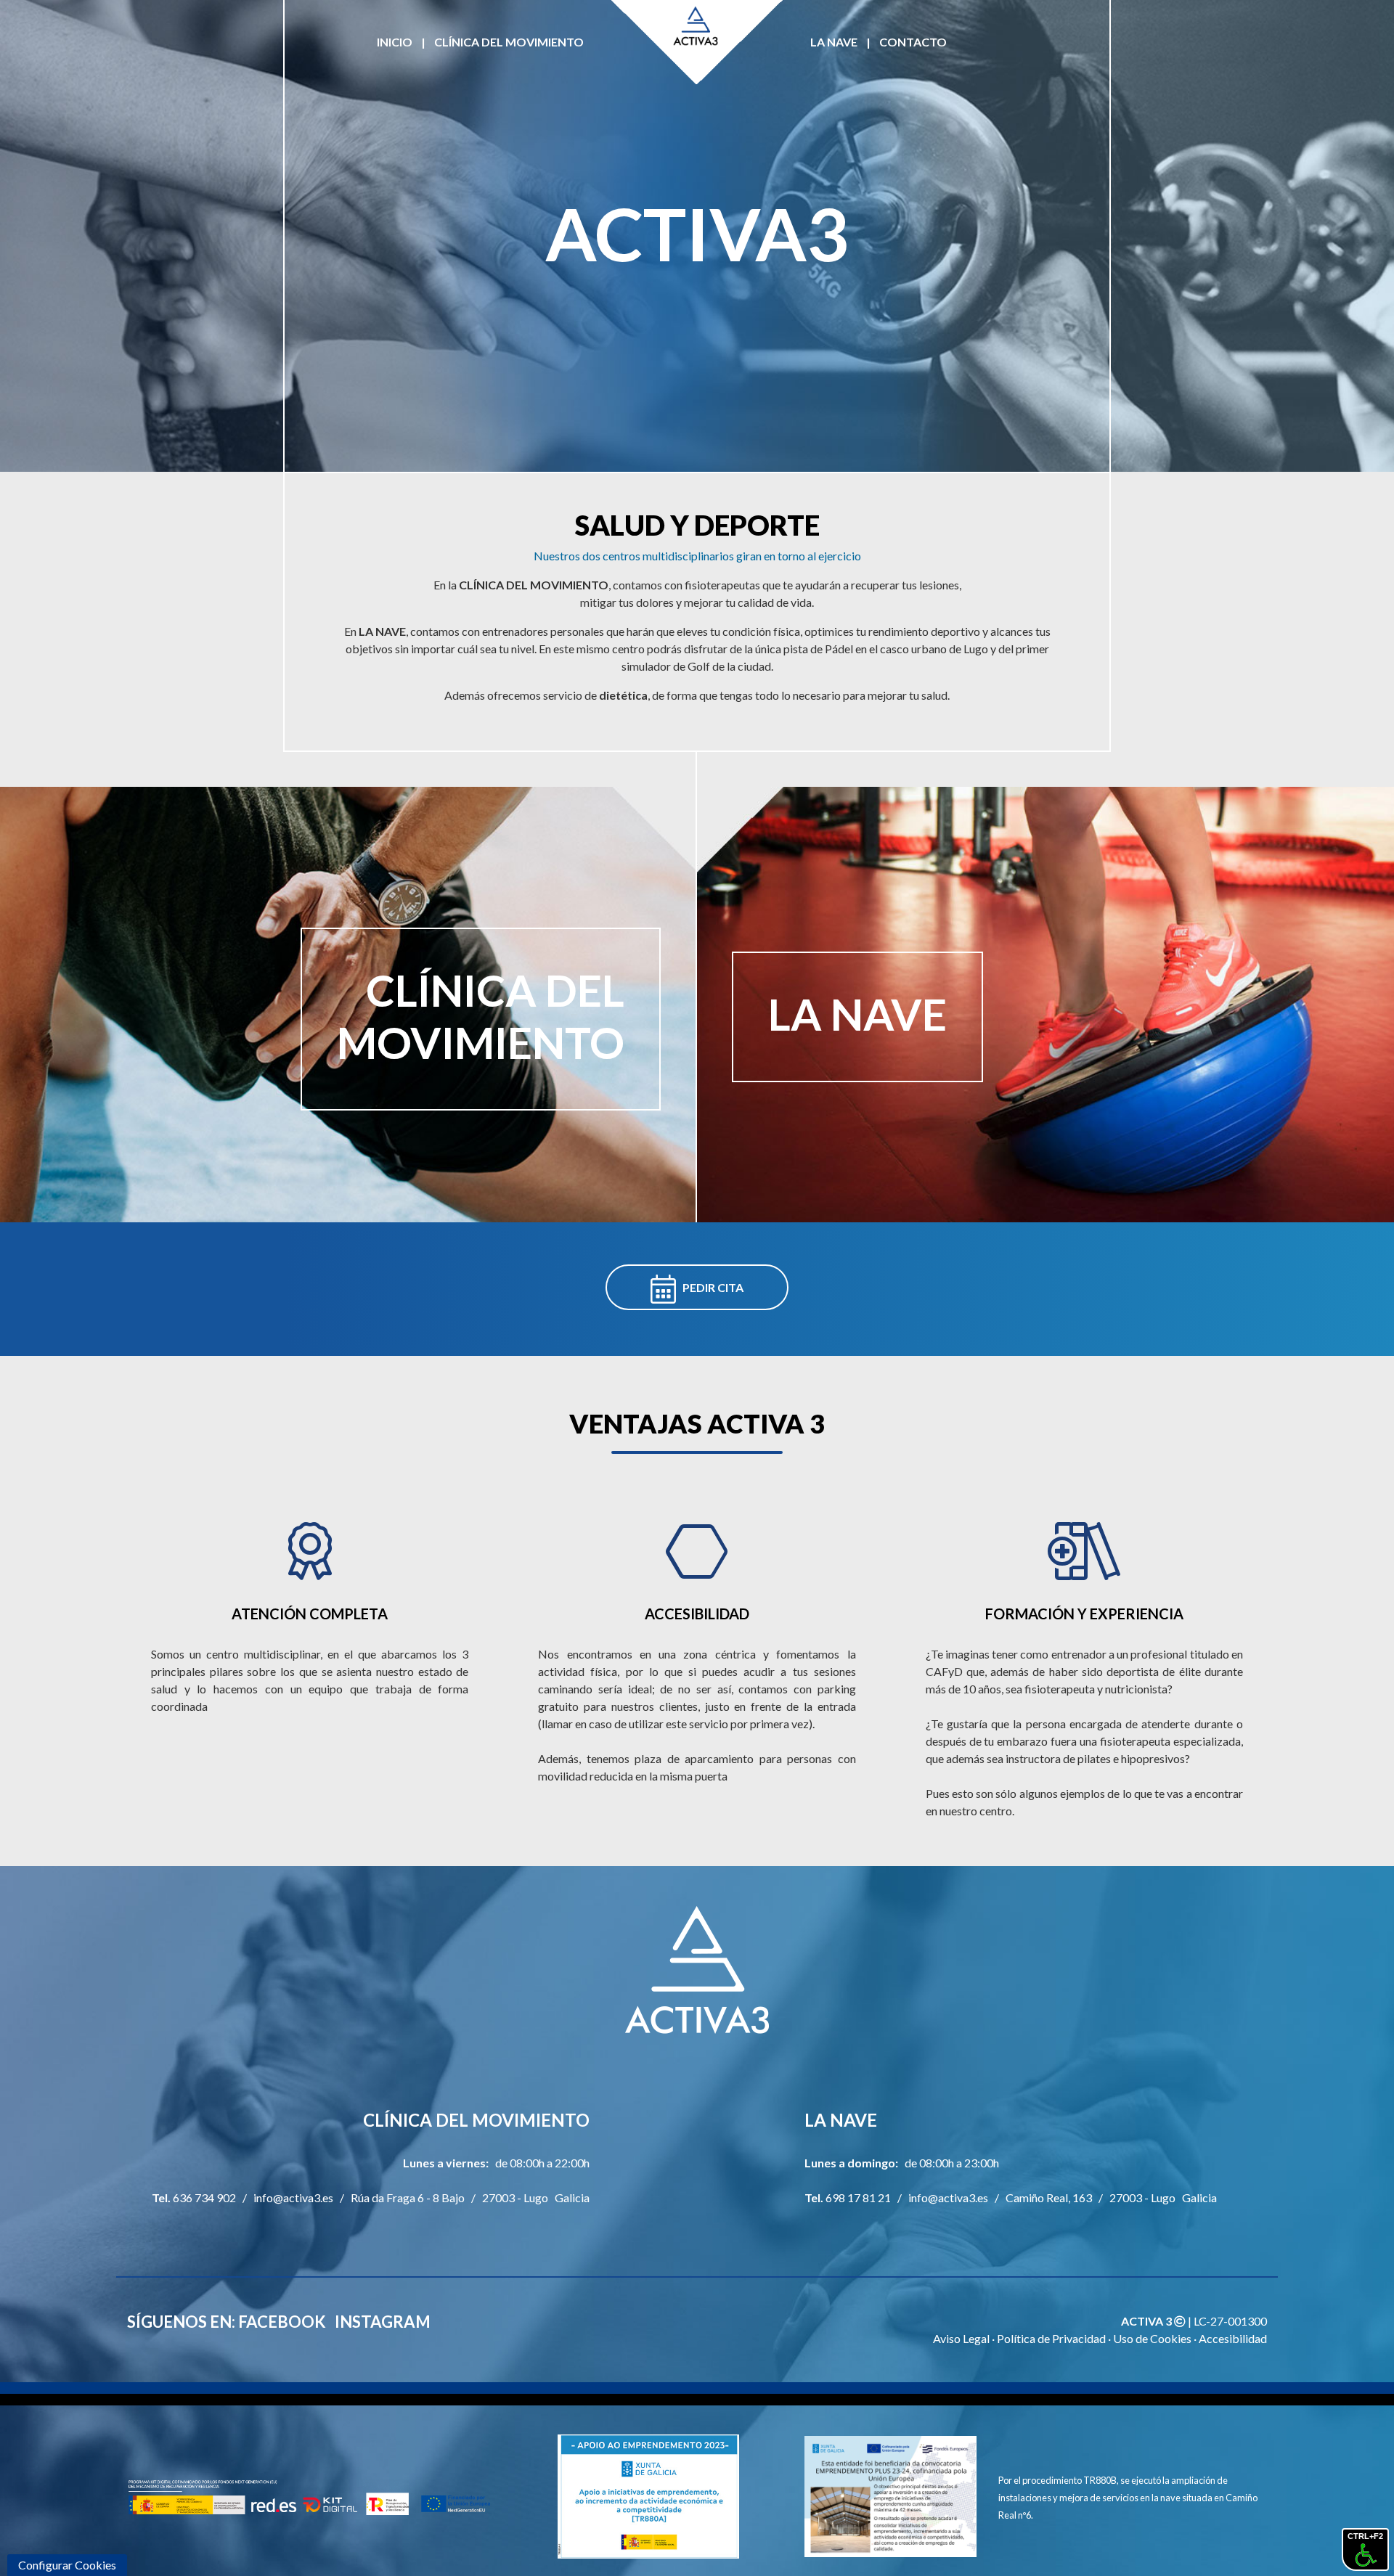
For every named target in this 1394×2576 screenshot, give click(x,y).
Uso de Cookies (1152, 2338)
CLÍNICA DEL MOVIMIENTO (509, 42)
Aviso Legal (961, 2338)
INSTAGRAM (383, 2322)
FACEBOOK (282, 2322)
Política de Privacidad (1051, 2338)
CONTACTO (913, 42)
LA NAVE (834, 42)
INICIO (395, 42)
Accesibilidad (1233, 2338)
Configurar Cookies (67, 2565)
